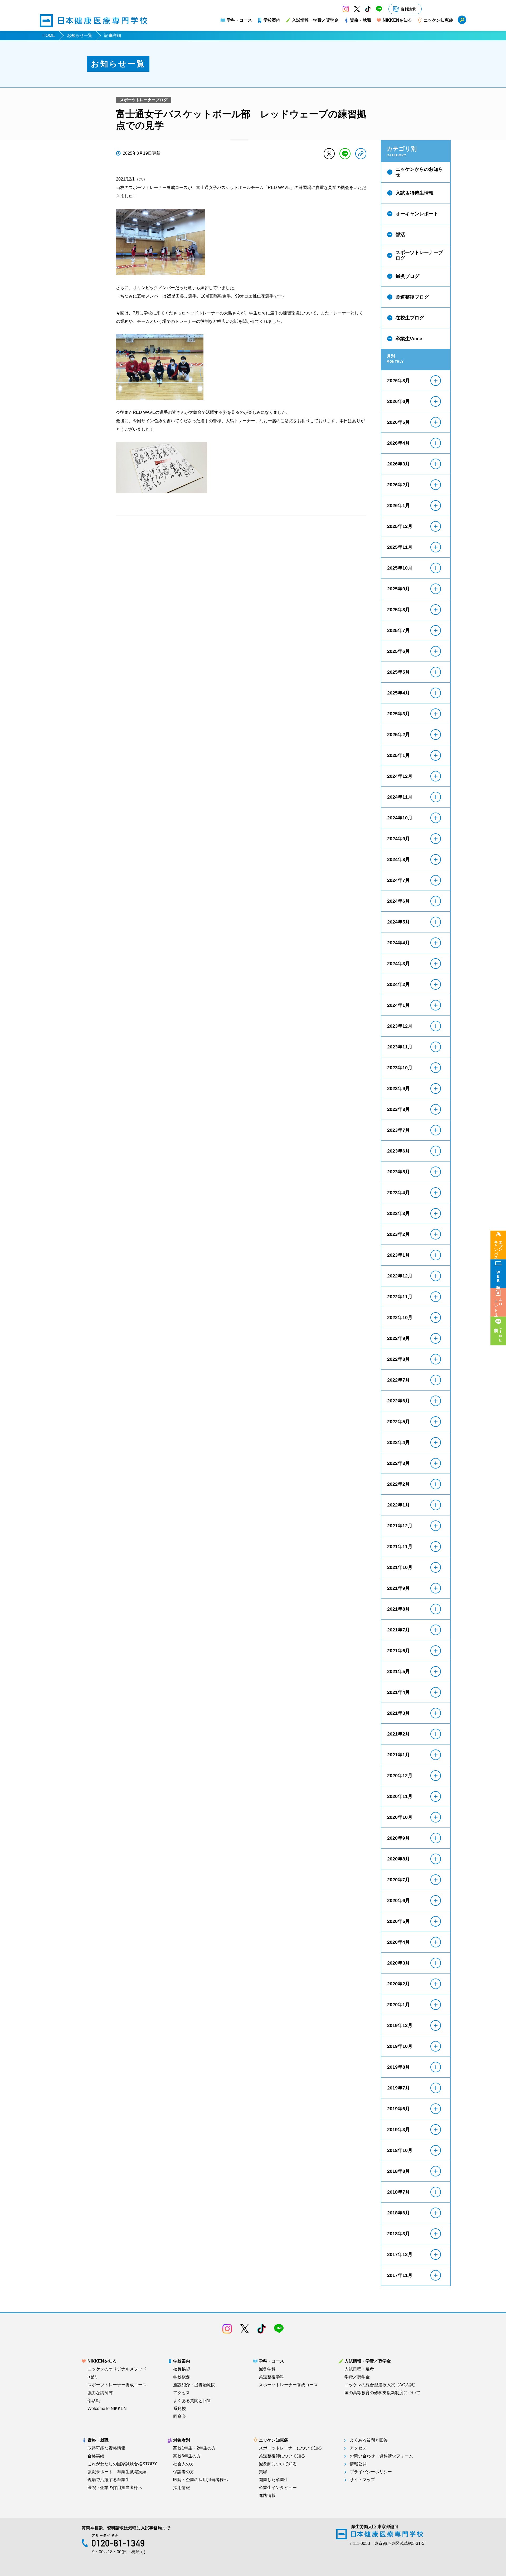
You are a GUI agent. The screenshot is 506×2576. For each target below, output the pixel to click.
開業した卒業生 (274, 2480)
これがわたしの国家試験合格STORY (122, 2464)
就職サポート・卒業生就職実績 (117, 2472)
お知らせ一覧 (80, 35)
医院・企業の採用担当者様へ (115, 2488)
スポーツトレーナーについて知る (290, 2448)
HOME (49, 35)
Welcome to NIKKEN (107, 2409)
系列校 (179, 2409)
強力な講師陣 (100, 2393)
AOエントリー (498, 1306)
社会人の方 (184, 2464)
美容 (263, 2472)
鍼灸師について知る (278, 2464)
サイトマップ (362, 2480)
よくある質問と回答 (192, 2401)
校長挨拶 (182, 2369)
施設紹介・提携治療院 (194, 2385)
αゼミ (93, 2377)
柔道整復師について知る (282, 2456)
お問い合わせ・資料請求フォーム (381, 2456)
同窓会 (179, 2417)
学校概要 (182, 2377)
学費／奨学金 (357, 2377)
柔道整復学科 (271, 2377)
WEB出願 (498, 1277)
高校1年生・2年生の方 (194, 2448)
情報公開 (358, 2464)
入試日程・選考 (359, 2369)
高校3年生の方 (187, 2456)
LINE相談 (500, 1334)
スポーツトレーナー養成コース (117, 2385)
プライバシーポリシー (371, 2472)
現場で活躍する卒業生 (109, 2480)
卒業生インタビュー (278, 2488)
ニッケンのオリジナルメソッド (117, 2369)
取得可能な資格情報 (106, 2448)
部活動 (94, 2401)
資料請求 (408, 9)
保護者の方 (184, 2472)
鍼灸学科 (267, 2369)
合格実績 (96, 2456)
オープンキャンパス (498, 1248)
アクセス (182, 2393)
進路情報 (267, 2496)
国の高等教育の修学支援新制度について (382, 2393)
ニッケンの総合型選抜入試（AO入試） (381, 2385)
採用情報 (182, 2488)
